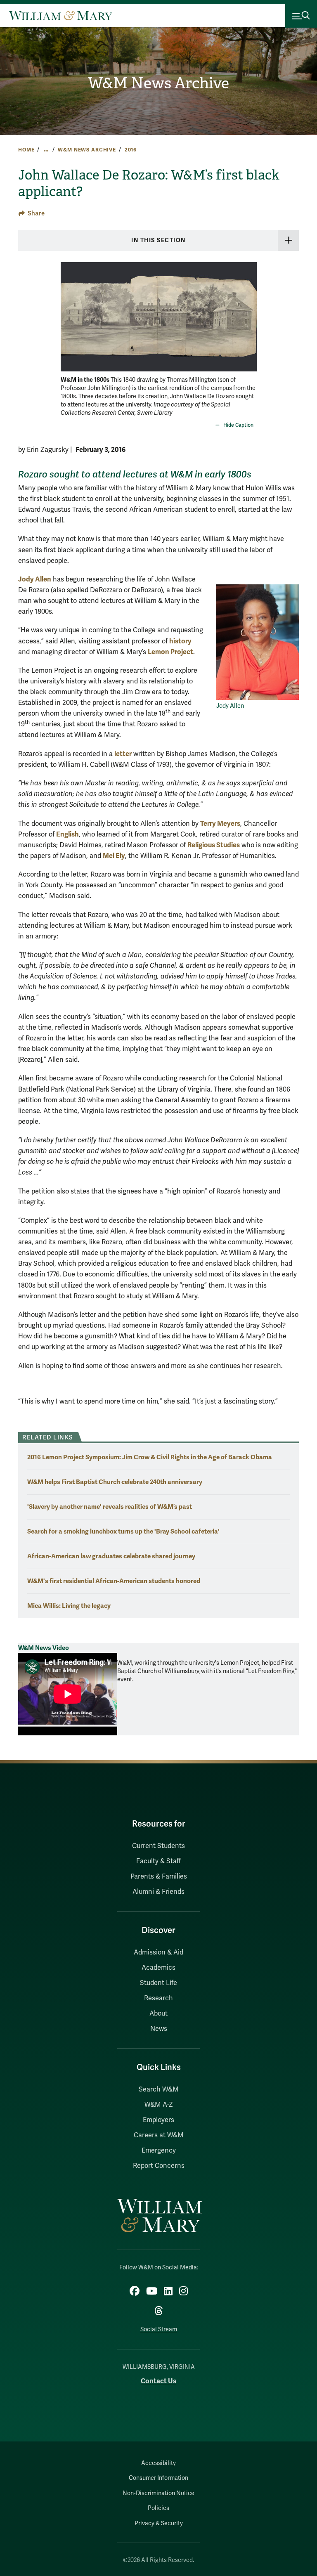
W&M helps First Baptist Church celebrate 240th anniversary (115, 1482)
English (67, 834)
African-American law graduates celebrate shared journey (111, 1556)
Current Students (158, 1846)
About (158, 2014)
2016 (131, 150)
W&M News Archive (158, 83)
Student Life (158, 1983)
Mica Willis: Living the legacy (69, 1606)
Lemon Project (170, 652)
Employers (158, 2120)
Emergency (159, 2151)
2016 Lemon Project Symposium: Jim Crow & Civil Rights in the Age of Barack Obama (150, 1457)
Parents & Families (159, 1876)
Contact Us (158, 2381)
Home (26, 150)
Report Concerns (159, 2166)
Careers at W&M (159, 2135)
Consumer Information (158, 2478)
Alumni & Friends (158, 1892)
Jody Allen (35, 579)
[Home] (61, 16)
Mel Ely (114, 856)
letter (123, 754)
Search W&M (159, 2089)
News (159, 2029)
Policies (158, 2508)
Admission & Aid (158, 1952)
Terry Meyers (220, 824)
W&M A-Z (159, 2105)
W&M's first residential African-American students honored (114, 1581)
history (180, 641)
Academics (158, 1968)
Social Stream (159, 2329)
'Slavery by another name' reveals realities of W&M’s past (110, 1507)
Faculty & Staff (158, 1861)
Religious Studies (214, 845)
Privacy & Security (159, 2523)
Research (158, 1998)
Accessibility (158, 2463)
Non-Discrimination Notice (158, 2493)
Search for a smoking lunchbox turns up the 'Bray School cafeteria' (123, 1531)
